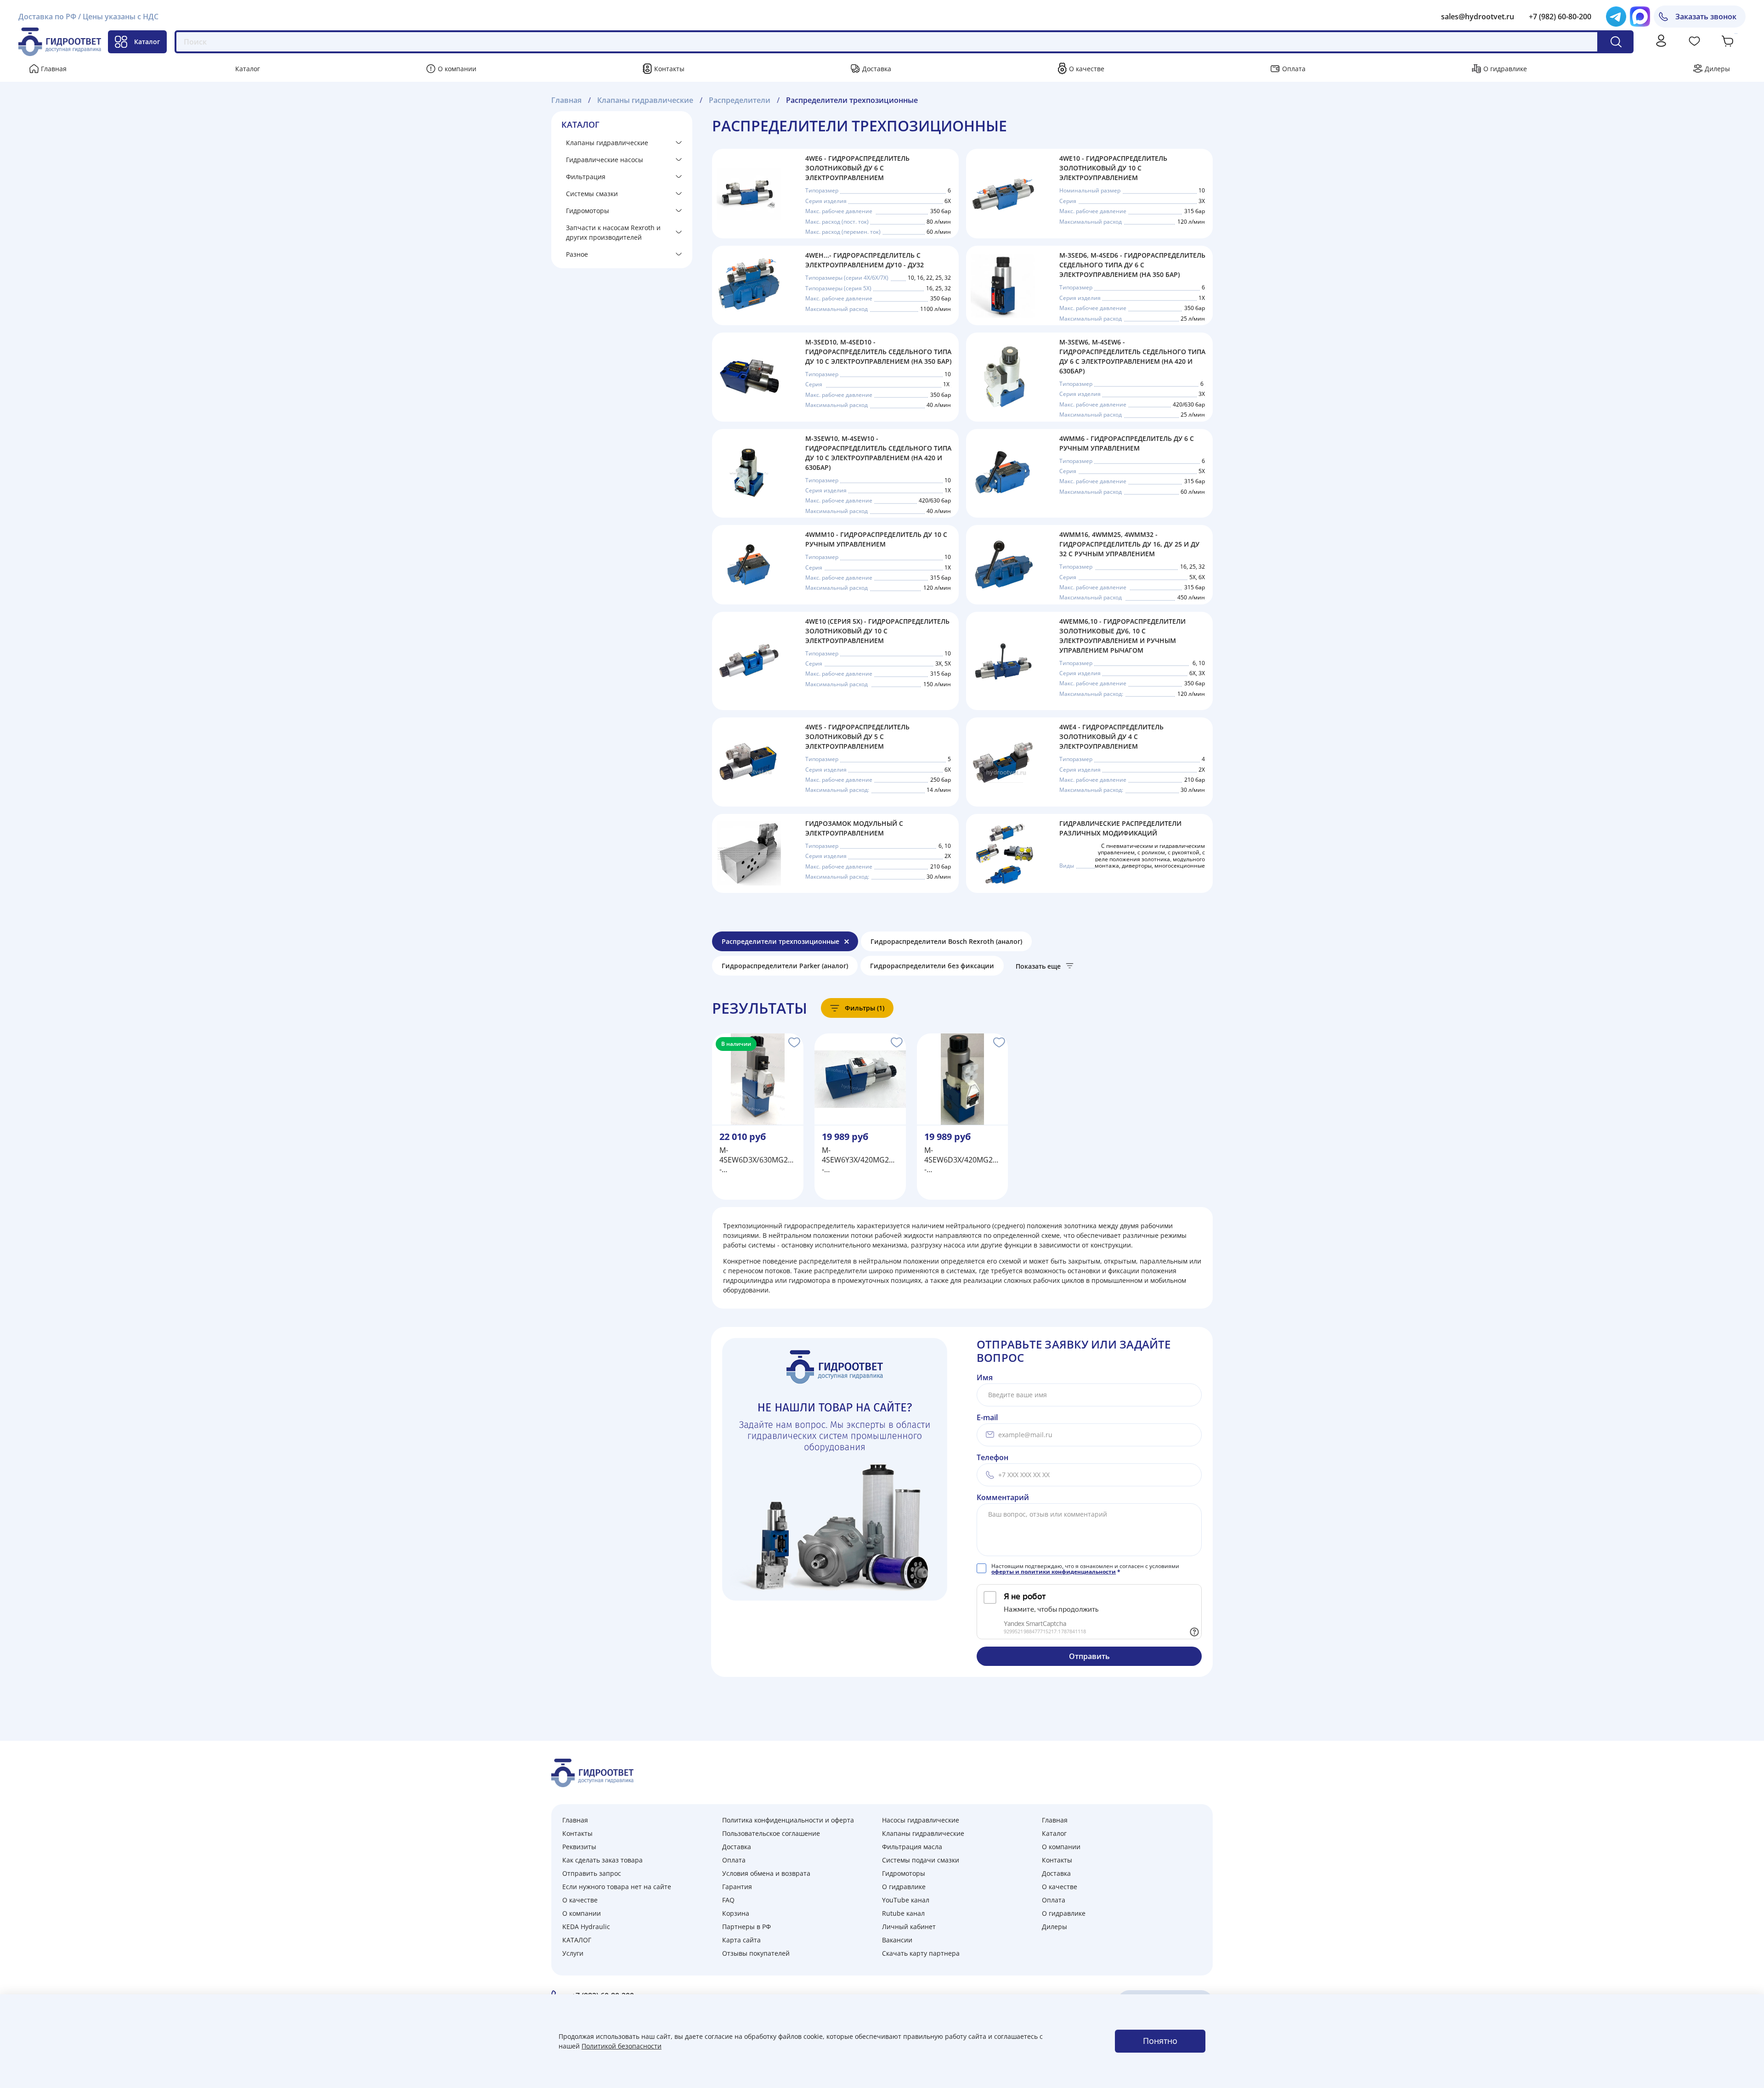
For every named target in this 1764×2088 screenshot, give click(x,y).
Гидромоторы (588, 211)
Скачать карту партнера (921, 1953)
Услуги (573, 1953)
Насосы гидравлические (921, 1820)
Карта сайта (741, 1940)
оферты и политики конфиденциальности (1054, 1572)
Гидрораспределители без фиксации (932, 966)
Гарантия (737, 1887)
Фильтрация (586, 177)
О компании (457, 69)
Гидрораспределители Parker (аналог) (785, 966)
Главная (54, 69)
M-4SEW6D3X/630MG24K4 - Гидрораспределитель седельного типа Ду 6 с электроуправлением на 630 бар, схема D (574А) (758, 1160)
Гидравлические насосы (605, 160)
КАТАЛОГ (577, 1940)
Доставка (877, 69)
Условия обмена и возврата (766, 1873)
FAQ (728, 1900)
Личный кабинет (909, 1927)
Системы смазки (592, 194)
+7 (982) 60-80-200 (1560, 17)
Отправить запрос (592, 1873)
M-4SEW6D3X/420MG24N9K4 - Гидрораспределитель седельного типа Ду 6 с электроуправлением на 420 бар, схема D (963, 1160)
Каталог (147, 42)
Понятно (1160, 2041)
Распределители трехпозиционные (780, 941)
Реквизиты (579, 1847)
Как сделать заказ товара (602, 1860)
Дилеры (1717, 69)
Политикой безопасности (622, 2046)
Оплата (1294, 69)
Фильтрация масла (912, 1847)
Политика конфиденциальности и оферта (788, 1820)
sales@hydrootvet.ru (1478, 17)
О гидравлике (1505, 69)
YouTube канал (906, 1900)
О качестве (1087, 69)
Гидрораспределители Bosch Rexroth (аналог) (946, 941)
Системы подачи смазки (921, 1860)
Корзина (736, 1913)
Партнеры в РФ (746, 1927)
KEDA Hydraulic (586, 1927)
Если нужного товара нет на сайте (617, 1887)
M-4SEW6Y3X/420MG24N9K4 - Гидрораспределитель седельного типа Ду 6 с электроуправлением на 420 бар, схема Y (860, 1160)
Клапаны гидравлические (607, 143)
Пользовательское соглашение (771, 1833)
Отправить (1089, 1656)
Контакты (669, 69)
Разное (577, 254)
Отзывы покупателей (756, 1953)
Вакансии (897, 1940)
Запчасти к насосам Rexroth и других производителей (613, 232)
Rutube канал (903, 1913)
